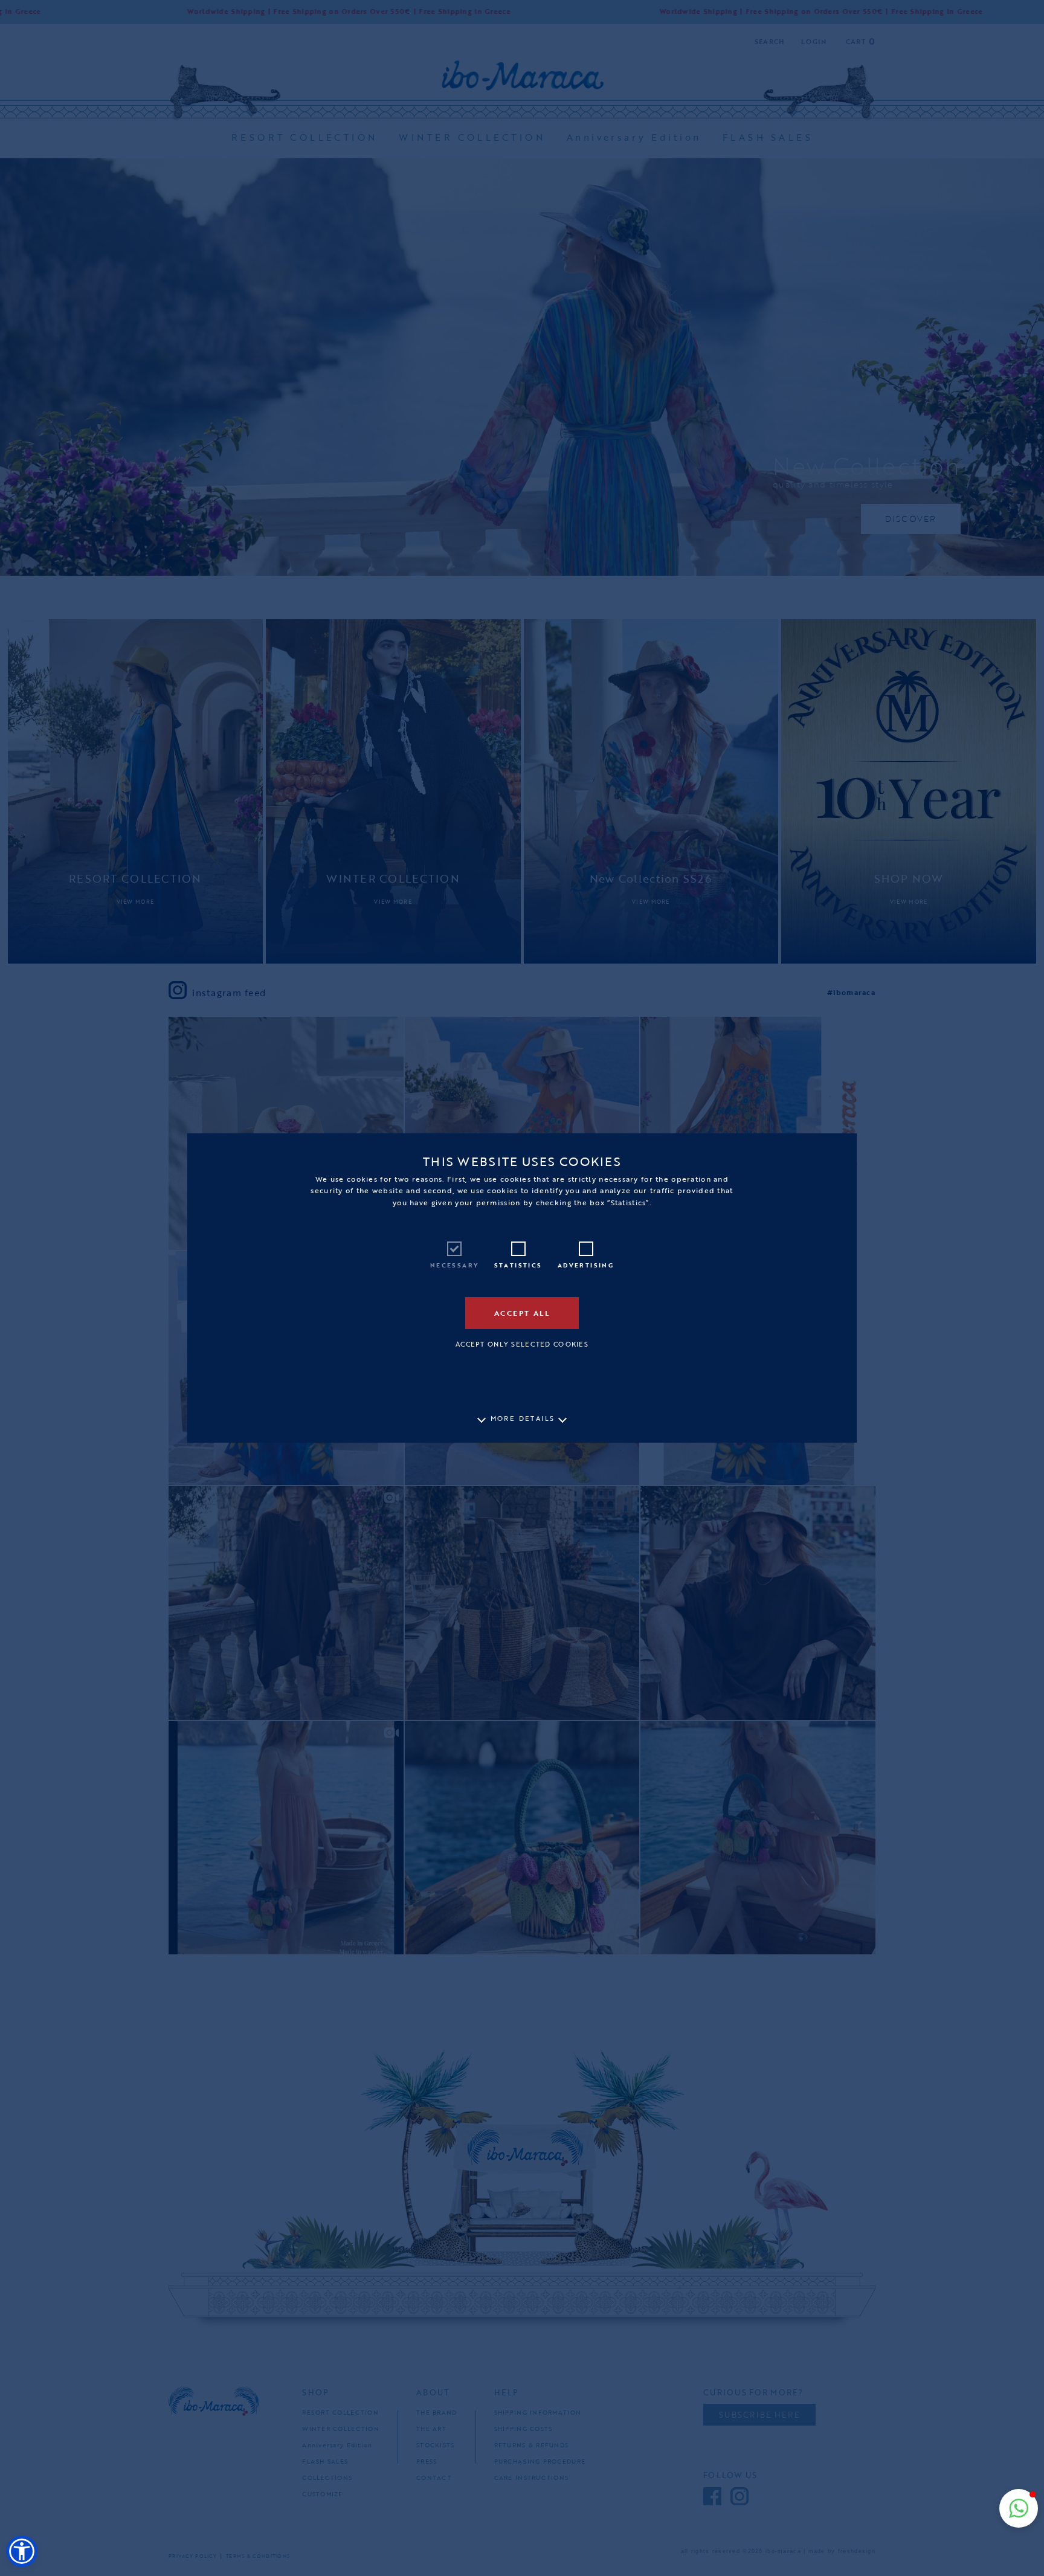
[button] (22, 2551)
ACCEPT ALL (522, 1313)
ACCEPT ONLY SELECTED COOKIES (522, 1344)
